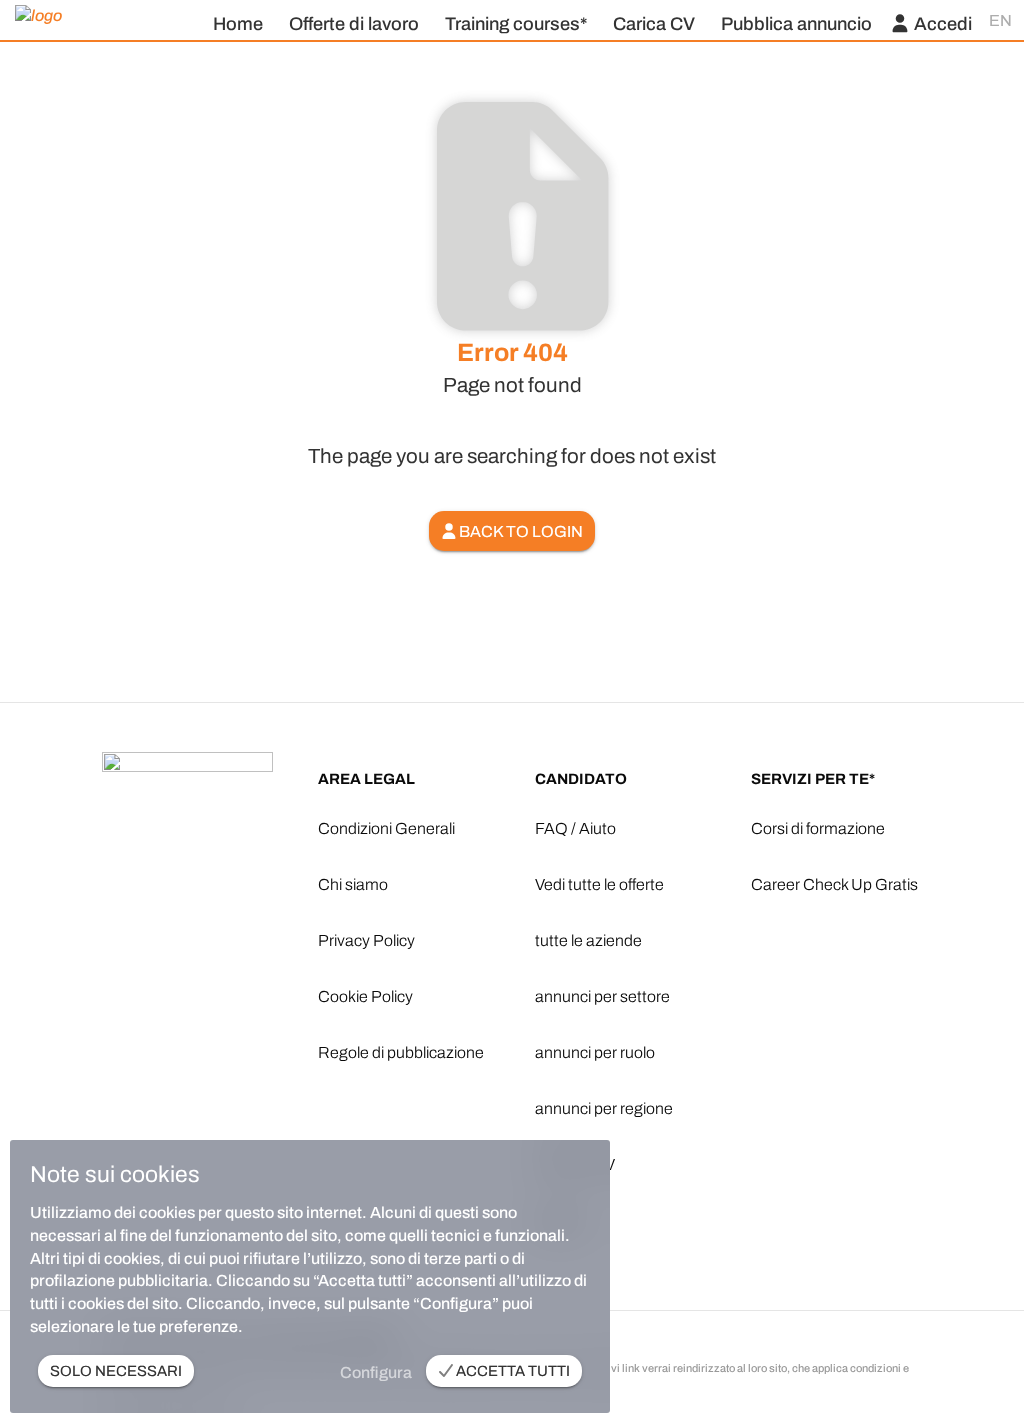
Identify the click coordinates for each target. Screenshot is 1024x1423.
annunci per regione (604, 1108)
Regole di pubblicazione (401, 1052)
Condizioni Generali (386, 828)
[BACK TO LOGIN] (512, 505)
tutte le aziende (588, 940)
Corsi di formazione (818, 828)
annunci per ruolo (595, 1052)
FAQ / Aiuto (575, 828)
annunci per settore (602, 996)
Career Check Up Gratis (834, 884)
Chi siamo (353, 884)
